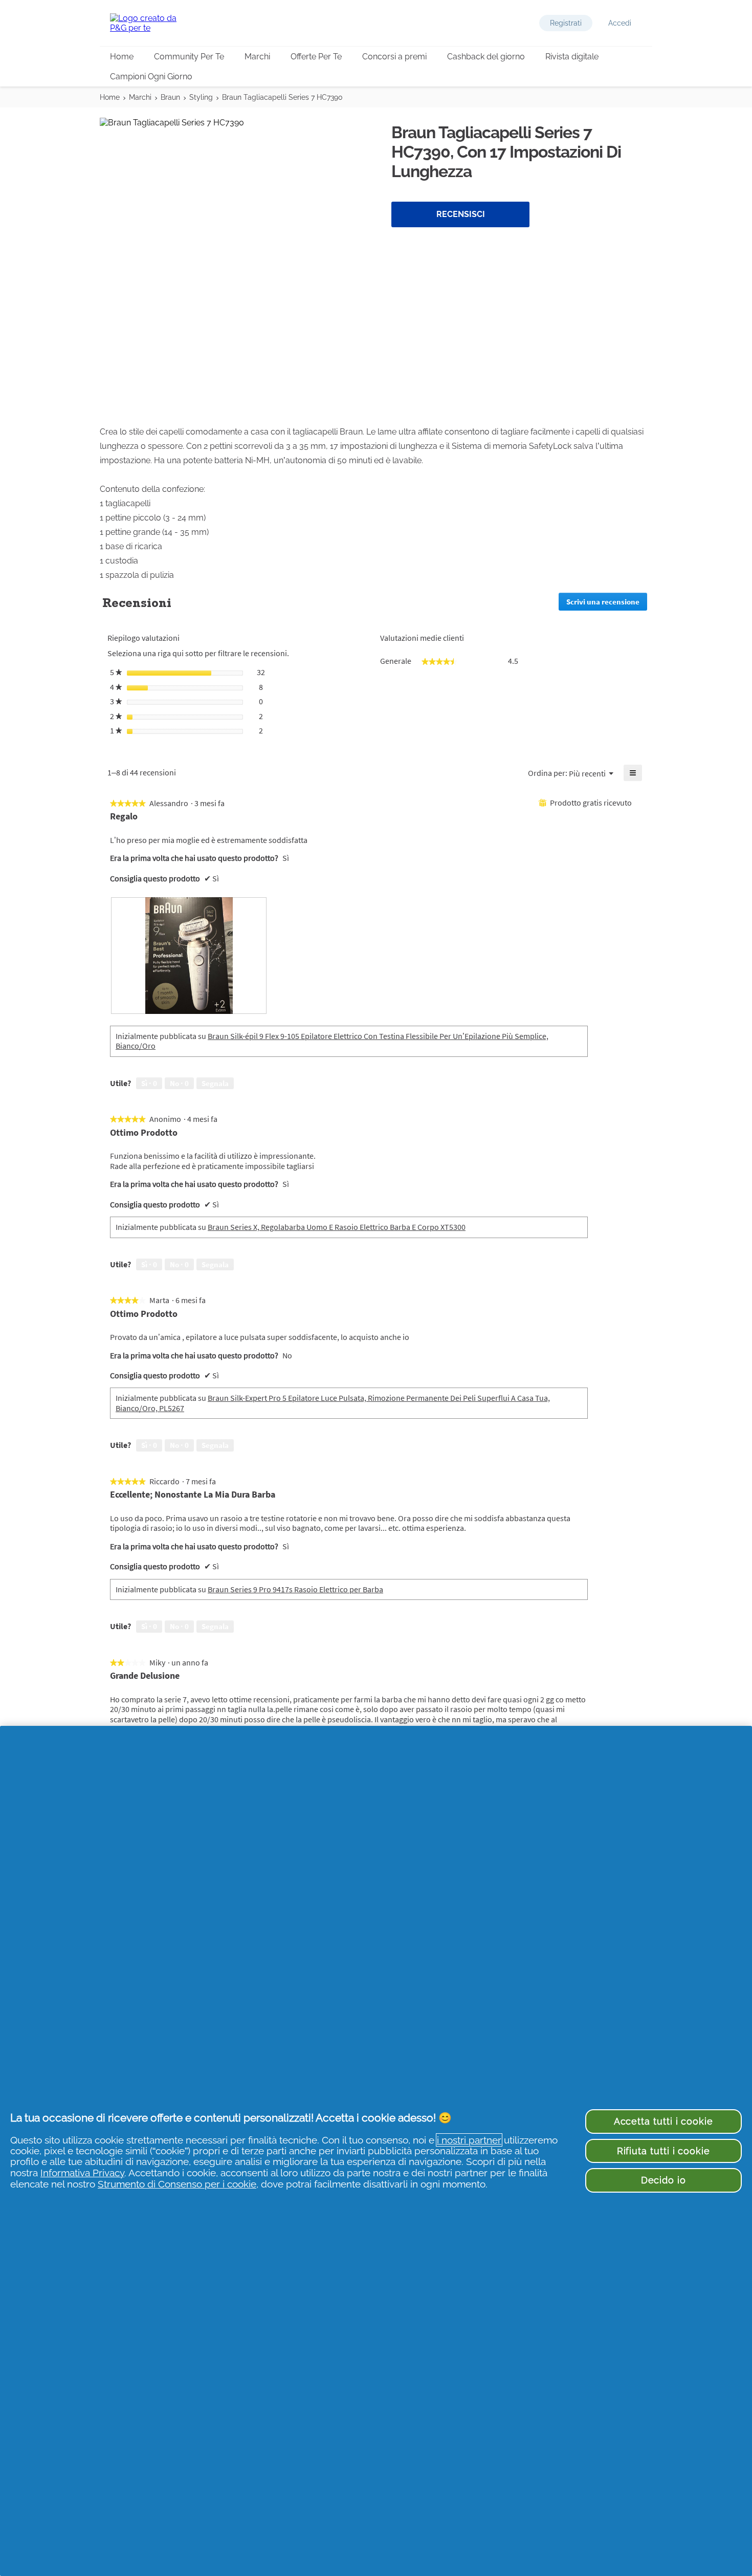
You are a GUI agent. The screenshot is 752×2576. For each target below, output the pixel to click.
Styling (201, 97)
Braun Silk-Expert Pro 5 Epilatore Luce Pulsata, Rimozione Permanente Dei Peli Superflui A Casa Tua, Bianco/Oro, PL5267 (333, 1403)
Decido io (663, 2180)
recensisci (461, 214)
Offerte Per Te (316, 57)
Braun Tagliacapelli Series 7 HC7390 (282, 97)
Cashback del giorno (486, 57)
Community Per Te (189, 57)
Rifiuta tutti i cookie (663, 2151)
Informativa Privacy (82, 2173)
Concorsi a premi (394, 57)
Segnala (215, 1083)
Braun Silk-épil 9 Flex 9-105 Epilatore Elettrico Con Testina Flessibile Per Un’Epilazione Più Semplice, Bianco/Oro (332, 1041)
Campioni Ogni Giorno (151, 77)
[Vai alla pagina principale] (151, 23)
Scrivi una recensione (607, 604)
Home (122, 57)
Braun (170, 97)
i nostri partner (469, 2140)
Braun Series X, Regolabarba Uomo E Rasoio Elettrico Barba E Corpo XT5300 (337, 1227)
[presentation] (189, 956)
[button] (566, 23)
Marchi (257, 57)
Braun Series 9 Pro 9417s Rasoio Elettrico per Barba (295, 1589)
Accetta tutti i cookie (663, 2121)
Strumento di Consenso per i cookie (177, 2184)
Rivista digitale (572, 57)
